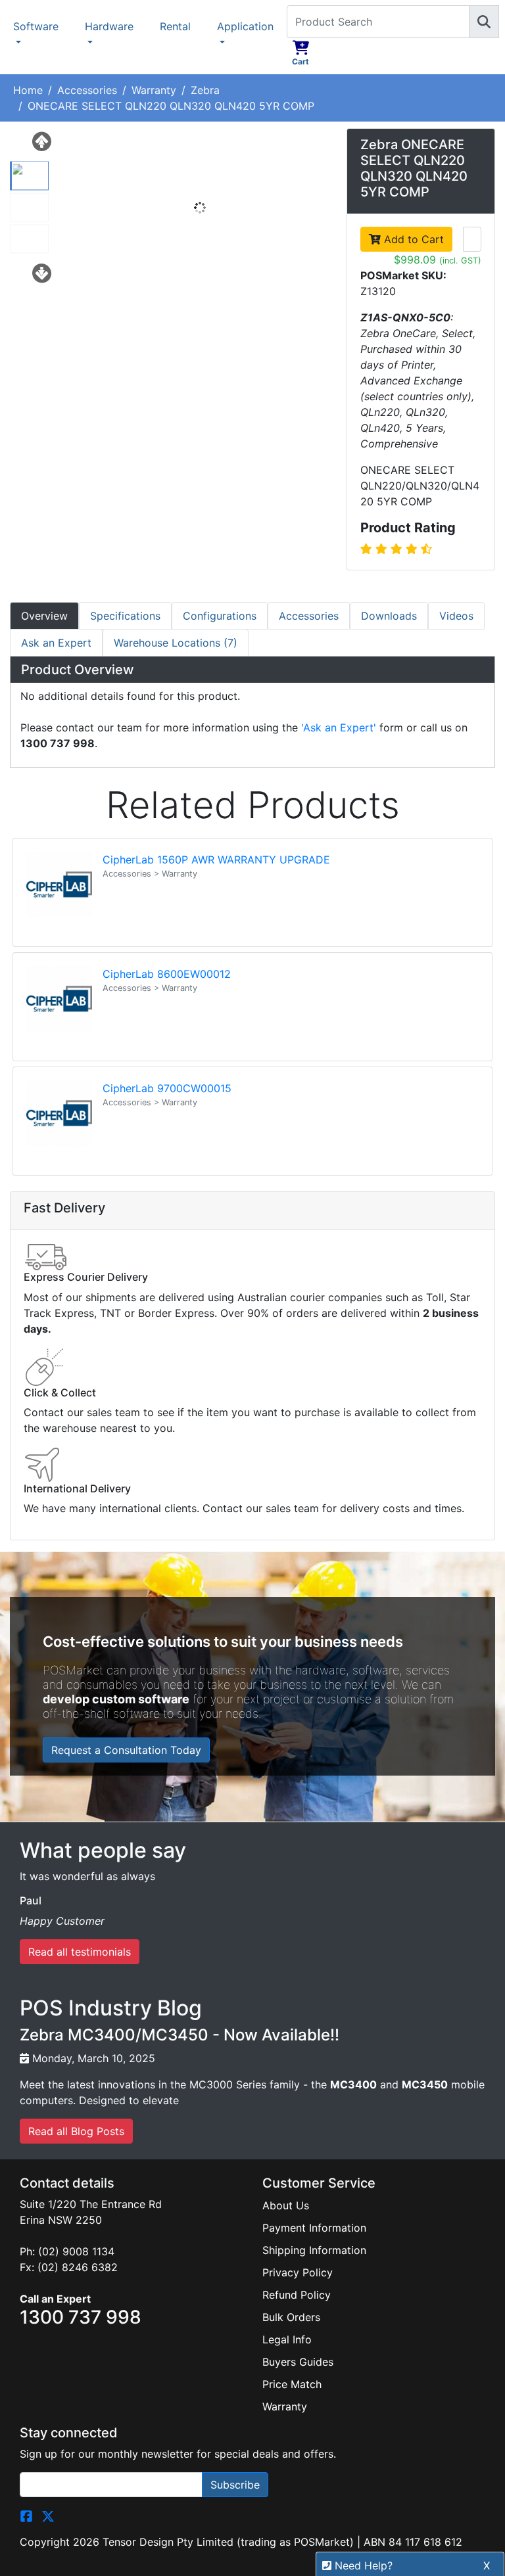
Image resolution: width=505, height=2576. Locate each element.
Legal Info (287, 2339)
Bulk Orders (291, 2317)
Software (36, 26)
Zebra (205, 90)
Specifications (125, 616)
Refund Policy (297, 2295)
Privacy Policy (298, 2272)
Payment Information (314, 2228)
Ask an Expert (56, 643)
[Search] (484, 22)
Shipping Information (314, 2250)
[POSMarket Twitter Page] (48, 2516)
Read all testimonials (80, 1952)
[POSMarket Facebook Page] (26, 2516)
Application (245, 26)
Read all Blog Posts (76, 2131)
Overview (44, 616)
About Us (286, 2205)
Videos (456, 616)
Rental (175, 26)
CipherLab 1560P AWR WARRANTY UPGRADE (216, 860)
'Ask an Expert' (339, 727)
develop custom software (116, 1699)
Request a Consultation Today (126, 1750)
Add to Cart (412, 239)
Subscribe (235, 2485)
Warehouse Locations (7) (176, 643)
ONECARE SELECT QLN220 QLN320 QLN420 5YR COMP (171, 106)
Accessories (87, 90)
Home (28, 90)
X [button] (487, 2565)
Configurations (220, 616)
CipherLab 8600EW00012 (167, 974)
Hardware (109, 26)
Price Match (292, 2384)
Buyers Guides (298, 2362)
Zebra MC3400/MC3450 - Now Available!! (180, 2035)
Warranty (154, 90)
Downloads (389, 616)
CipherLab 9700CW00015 (167, 1088)
